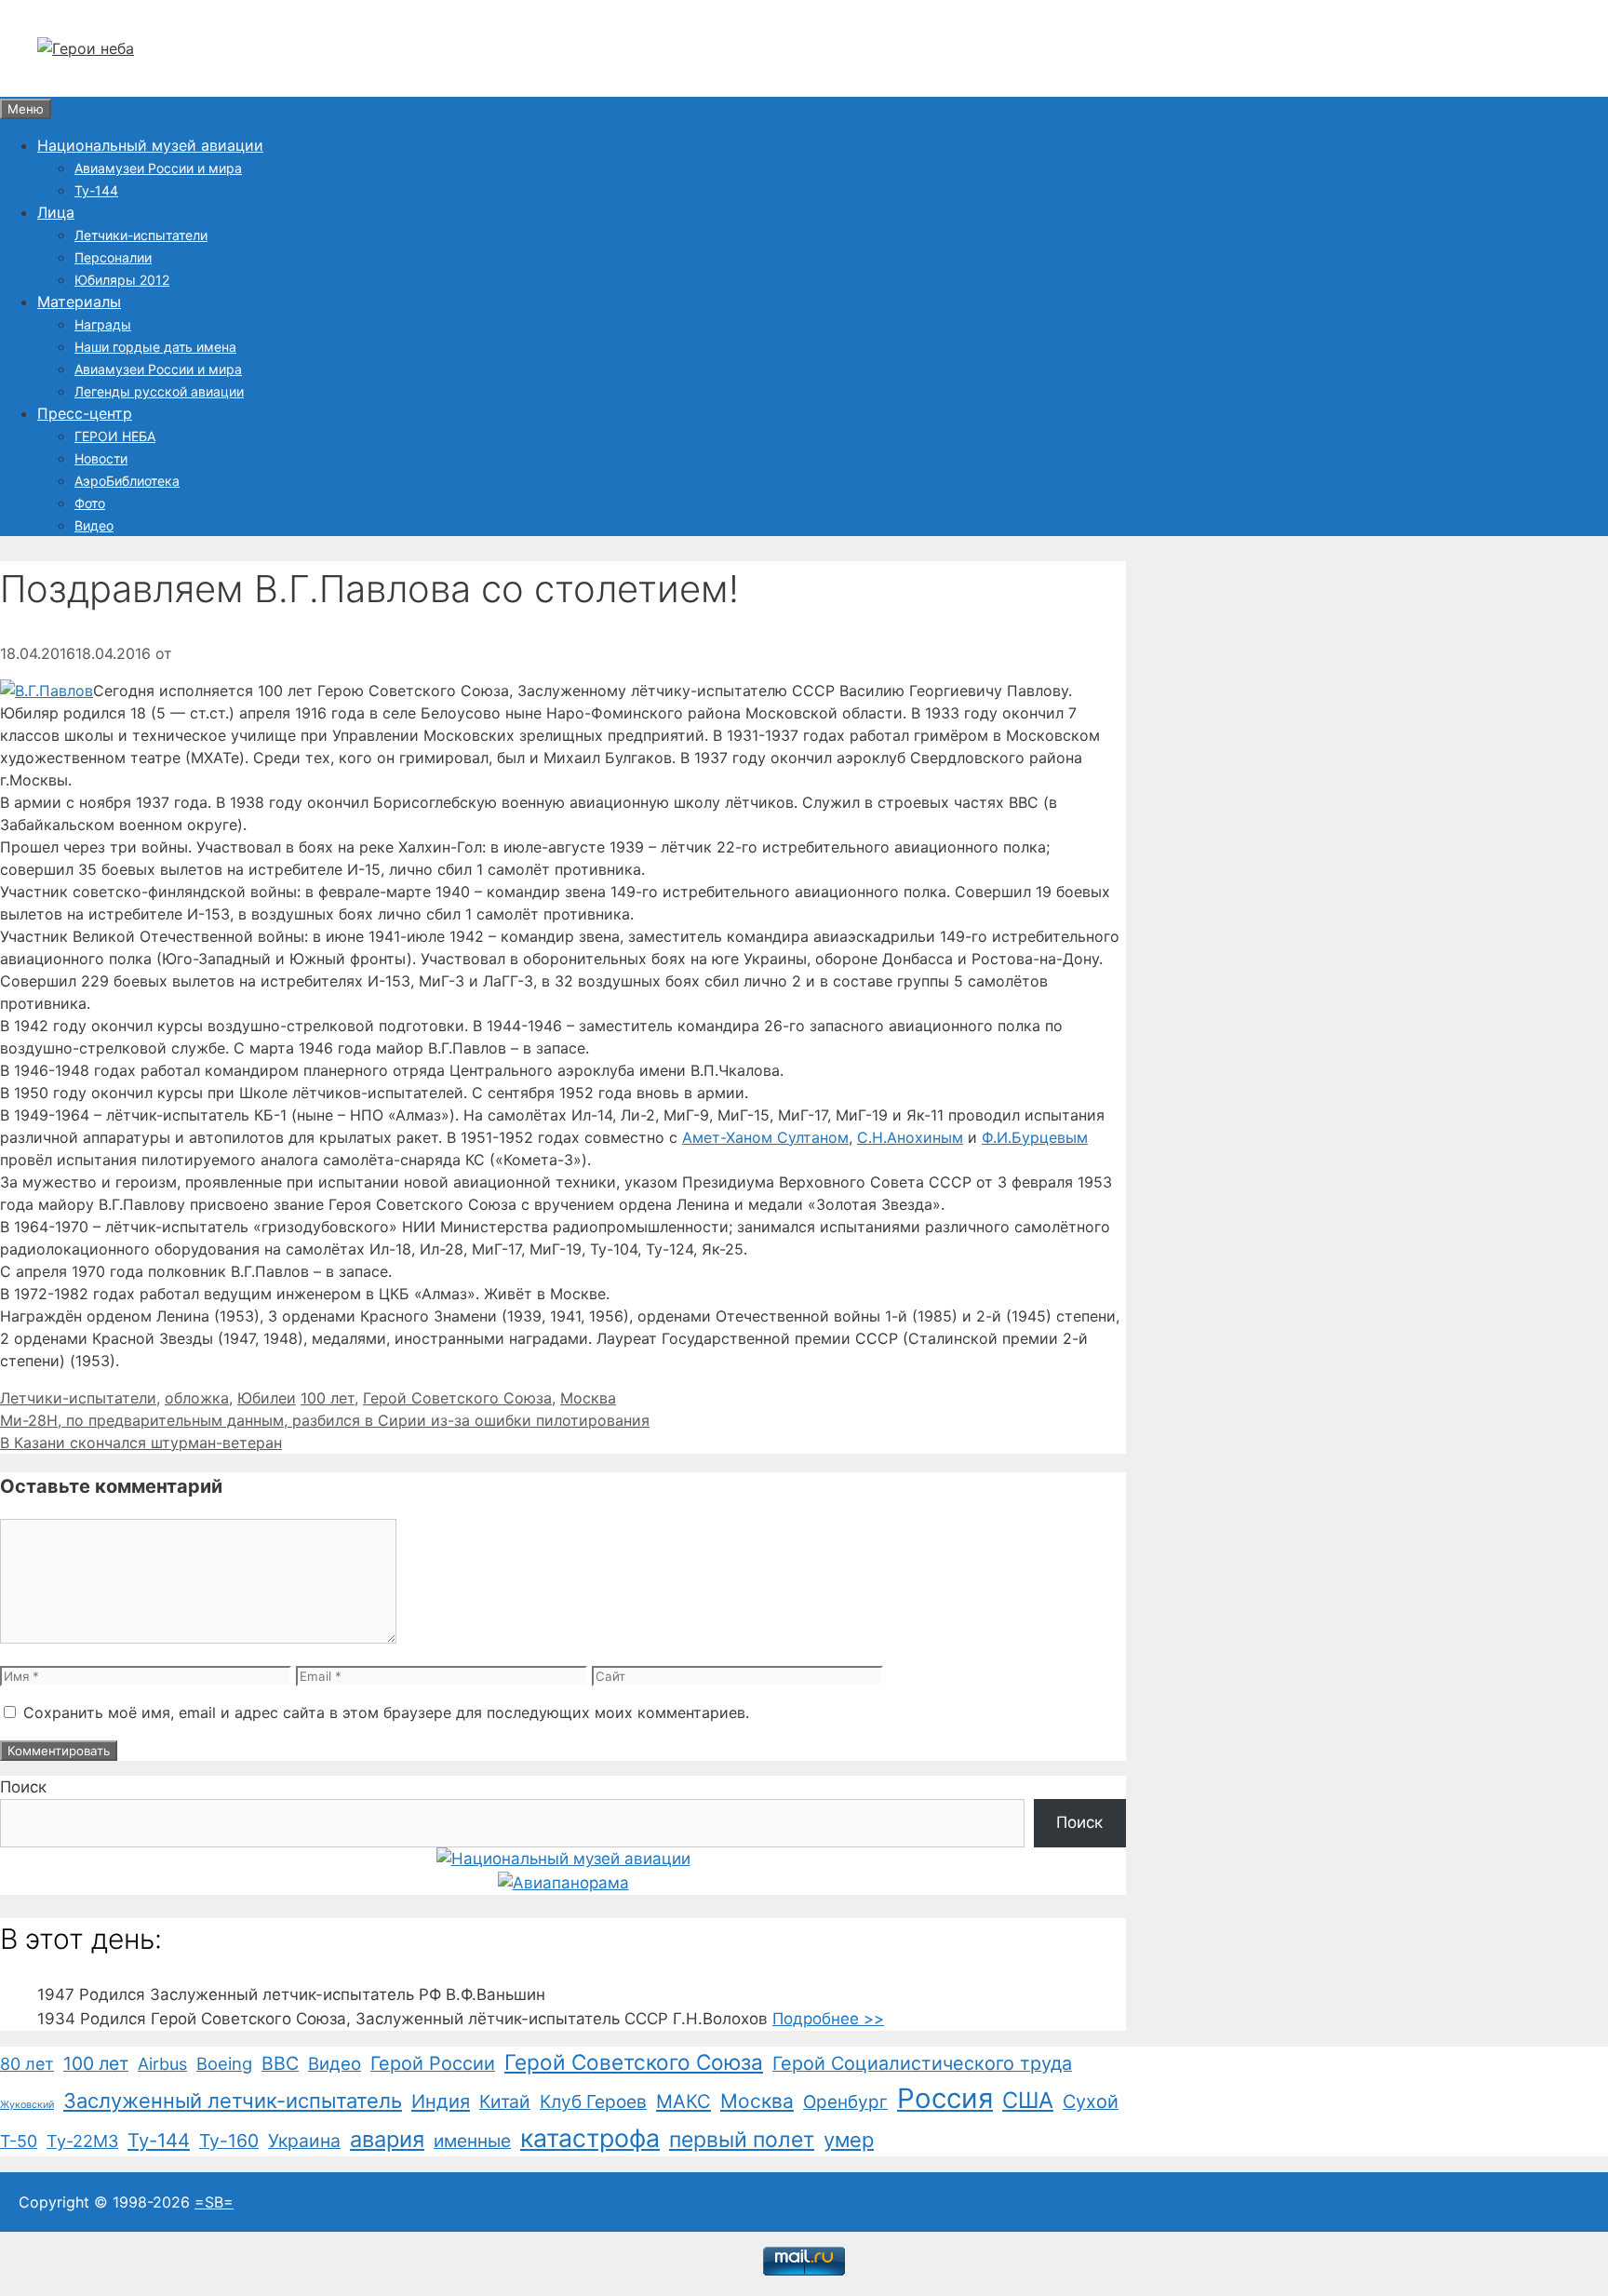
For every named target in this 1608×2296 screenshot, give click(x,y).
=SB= (214, 2202)
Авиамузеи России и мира (158, 168)
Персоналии (113, 257)
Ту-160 (229, 2141)
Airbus (162, 2064)
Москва (588, 1398)
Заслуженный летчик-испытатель (233, 2101)
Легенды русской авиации (159, 391)
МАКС (683, 2101)
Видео (94, 525)
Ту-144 (96, 190)
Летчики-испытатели (141, 235)
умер (849, 2140)
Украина (304, 2141)
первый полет (742, 2140)
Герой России (433, 2063)
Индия (441, 2101)
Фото (90, 503)
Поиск (23, 1787)
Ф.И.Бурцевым (1035, 1137)
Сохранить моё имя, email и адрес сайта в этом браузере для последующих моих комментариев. (386, 1712)
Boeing (224, 2063)
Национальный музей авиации (150, 145)
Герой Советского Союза (457, 1398)
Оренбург (845, 2102)
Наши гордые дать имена (155, 347)
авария (387, 2139)
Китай (505, 2101)
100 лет (328, 1398)
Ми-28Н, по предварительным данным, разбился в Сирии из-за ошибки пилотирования (325, 1420)
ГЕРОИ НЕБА (115, 436)
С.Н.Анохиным (910, 1137)
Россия (945, 2098)
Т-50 (19, 2141)
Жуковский (27, 2105)
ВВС (280, 2063)
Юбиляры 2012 (122, 280)
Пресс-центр (85, 413)
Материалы (79, 302)
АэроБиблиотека (127, 481)
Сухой (1091, 2101)
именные (472, 2141)
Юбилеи (267, 1398)
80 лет (27, 2064)
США (1028, 2100)
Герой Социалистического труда (922, 2063)
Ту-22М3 (82, 2141)
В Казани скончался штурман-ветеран (141, 1443)
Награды (103, 324)
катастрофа (590, 2138)
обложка (197, 1398)
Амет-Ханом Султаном (765, 1137)
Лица (56, 212)
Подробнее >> (828, 2019)
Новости (101, 458)
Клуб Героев (593, 2101)
